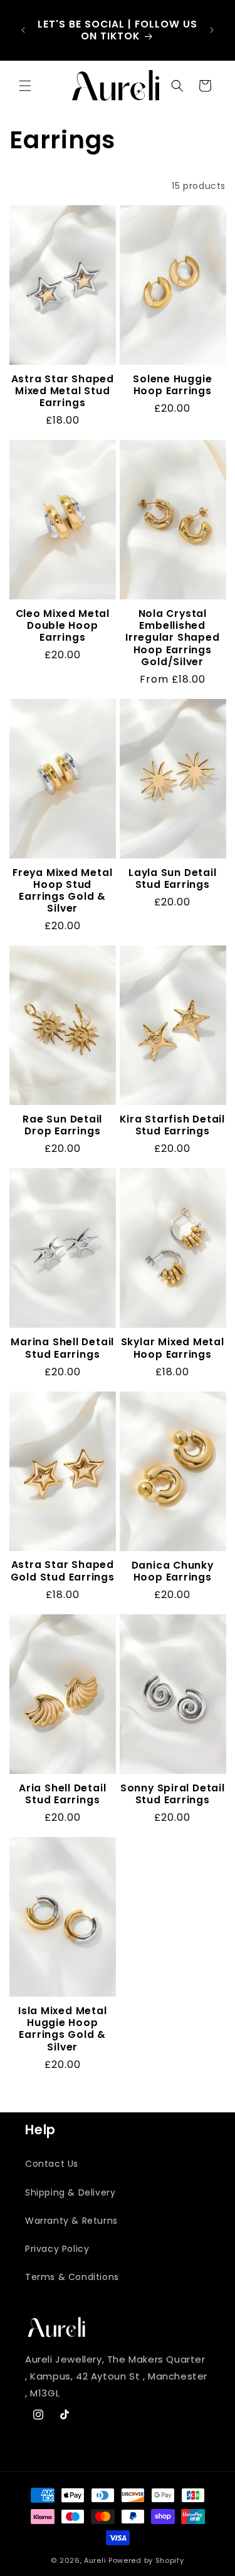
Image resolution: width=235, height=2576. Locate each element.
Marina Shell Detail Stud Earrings (62, 1348)
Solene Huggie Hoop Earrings (172, 385)
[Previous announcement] (23, 30)
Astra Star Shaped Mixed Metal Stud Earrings (63, 391)
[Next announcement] (212, 30)
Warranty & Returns (71, 2221)
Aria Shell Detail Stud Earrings (62, 1794)
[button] (25, 86)
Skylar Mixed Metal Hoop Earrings (173, 1348)
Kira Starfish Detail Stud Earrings (172, 1125)
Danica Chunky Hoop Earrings (173, 1571)
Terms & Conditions (72, 2277)
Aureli (95, 2560)
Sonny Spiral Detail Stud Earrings (173, 1794)
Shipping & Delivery (70, 2192)
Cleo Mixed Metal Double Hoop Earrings (63, 626)
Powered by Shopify (146, 2560)
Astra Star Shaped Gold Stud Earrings (63, 1571)
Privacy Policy (57, 2249)
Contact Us (52, 2164)
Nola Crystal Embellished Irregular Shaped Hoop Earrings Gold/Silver (172, 638)
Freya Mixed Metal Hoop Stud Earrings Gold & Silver (62, 891)
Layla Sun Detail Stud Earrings (172, 878)
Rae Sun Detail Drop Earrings (62, 1125)
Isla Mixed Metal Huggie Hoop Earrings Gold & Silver (62, 2029)
